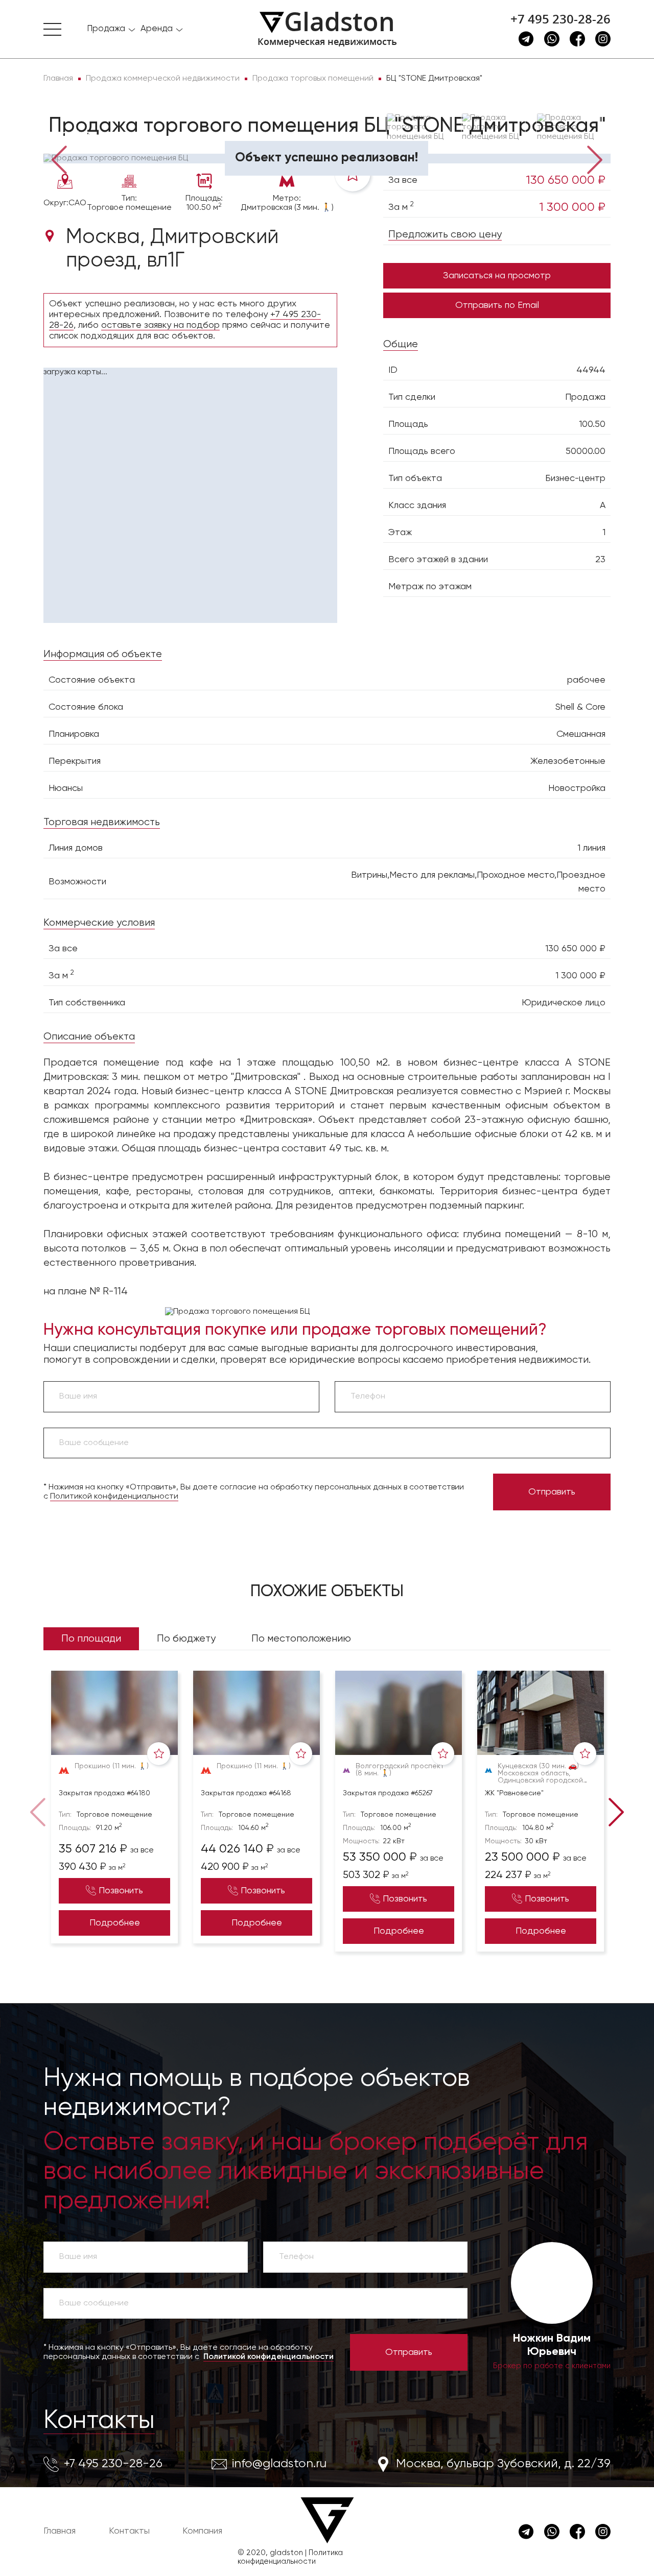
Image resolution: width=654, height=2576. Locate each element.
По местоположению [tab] (301, 1639)
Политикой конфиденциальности (114, 1497)
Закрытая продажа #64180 (104, 1793)
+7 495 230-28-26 (560, 19)
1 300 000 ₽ (572, 207)
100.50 (592, 424)
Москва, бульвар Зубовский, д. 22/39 (503, 2464)
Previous (59, 159)
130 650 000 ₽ (566, 180)
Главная (60, 2531)
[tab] (76, 139)
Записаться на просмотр (497, 276)
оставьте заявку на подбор (160, 325)
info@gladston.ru (279, 2464)
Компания (202, 2531)
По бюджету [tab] (186, 1639)
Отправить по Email (497, 305)
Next (595, 159)
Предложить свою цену (445, 235)
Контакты (99, 2421)
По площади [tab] (91, 1639)
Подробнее (115, 1923)
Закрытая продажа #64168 (246, 1793)
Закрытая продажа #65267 (388, 1793)
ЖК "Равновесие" (514, 1793)
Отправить (552, 1492)
